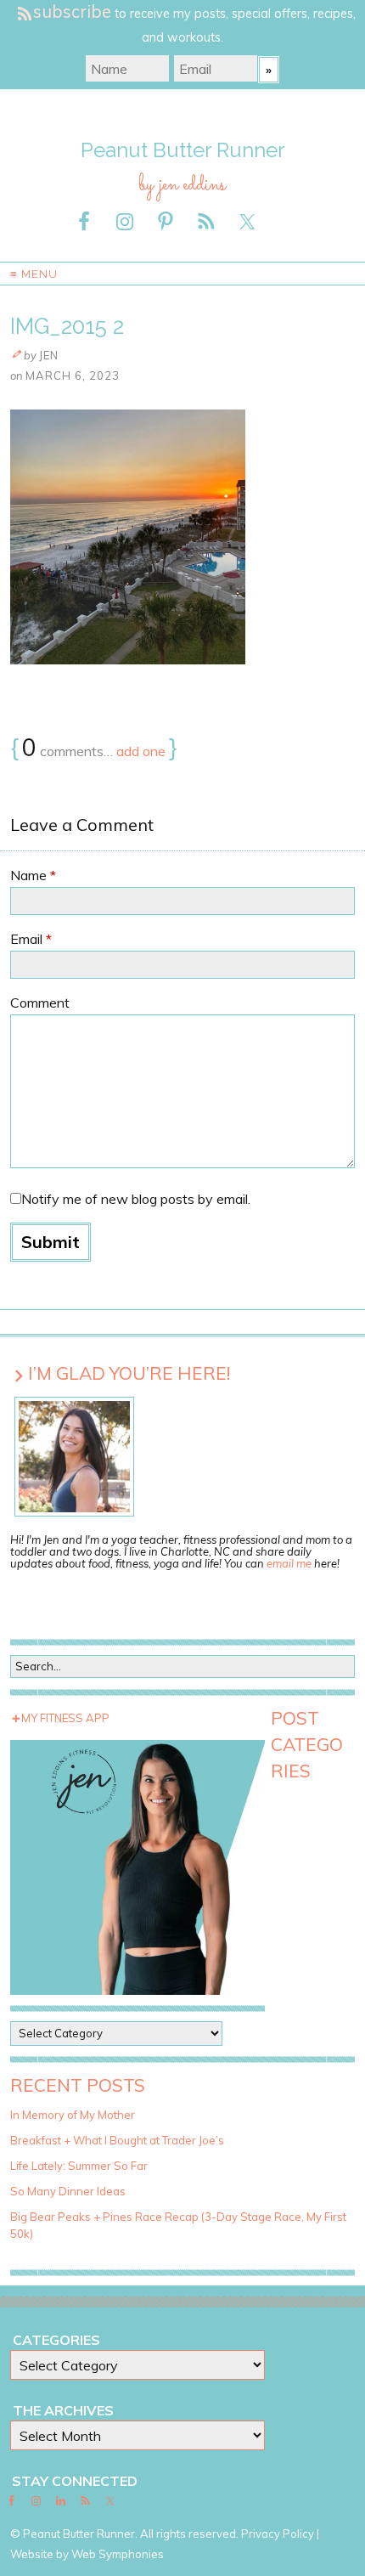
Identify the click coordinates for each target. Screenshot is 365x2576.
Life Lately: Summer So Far (79, 2166)
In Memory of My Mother (73, 2115)
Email (31, 939)
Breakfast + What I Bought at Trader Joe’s (117, 2140)
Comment (40, 1003)
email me (289, 1563)
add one (141, 751)
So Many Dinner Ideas (68, 2191)
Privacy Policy (278, 2534)
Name (33, 875)
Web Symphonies (118, 2554)
